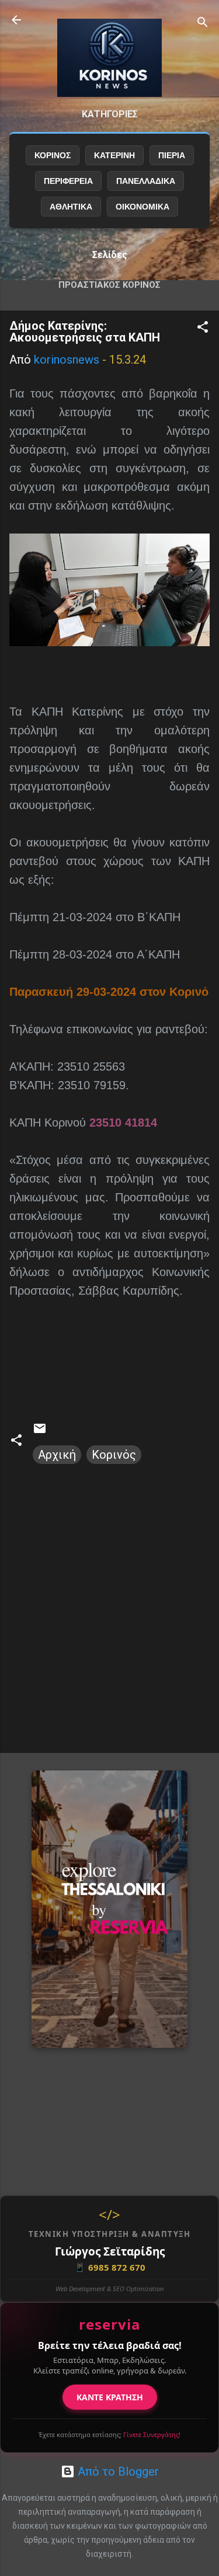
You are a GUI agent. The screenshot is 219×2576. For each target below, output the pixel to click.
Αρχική (57, 1455)
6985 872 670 (110, 2267)
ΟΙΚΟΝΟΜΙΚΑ (142, 207)
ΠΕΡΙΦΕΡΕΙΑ (68, 181)
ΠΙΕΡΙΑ (172, 155)
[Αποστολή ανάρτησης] (40, 1431)
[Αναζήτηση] (203, 24)
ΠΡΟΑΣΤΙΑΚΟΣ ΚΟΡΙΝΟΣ (109, 285)
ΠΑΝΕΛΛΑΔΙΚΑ (146, 181)
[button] (203, 328)
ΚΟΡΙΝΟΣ (53, 155)
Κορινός (114, 1455)
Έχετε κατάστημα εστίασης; (109, 2434)
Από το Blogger (117, 2472)
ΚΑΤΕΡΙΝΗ (114, 155)
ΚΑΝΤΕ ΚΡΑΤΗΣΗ (110, 2397)
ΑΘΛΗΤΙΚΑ (71, 207)
